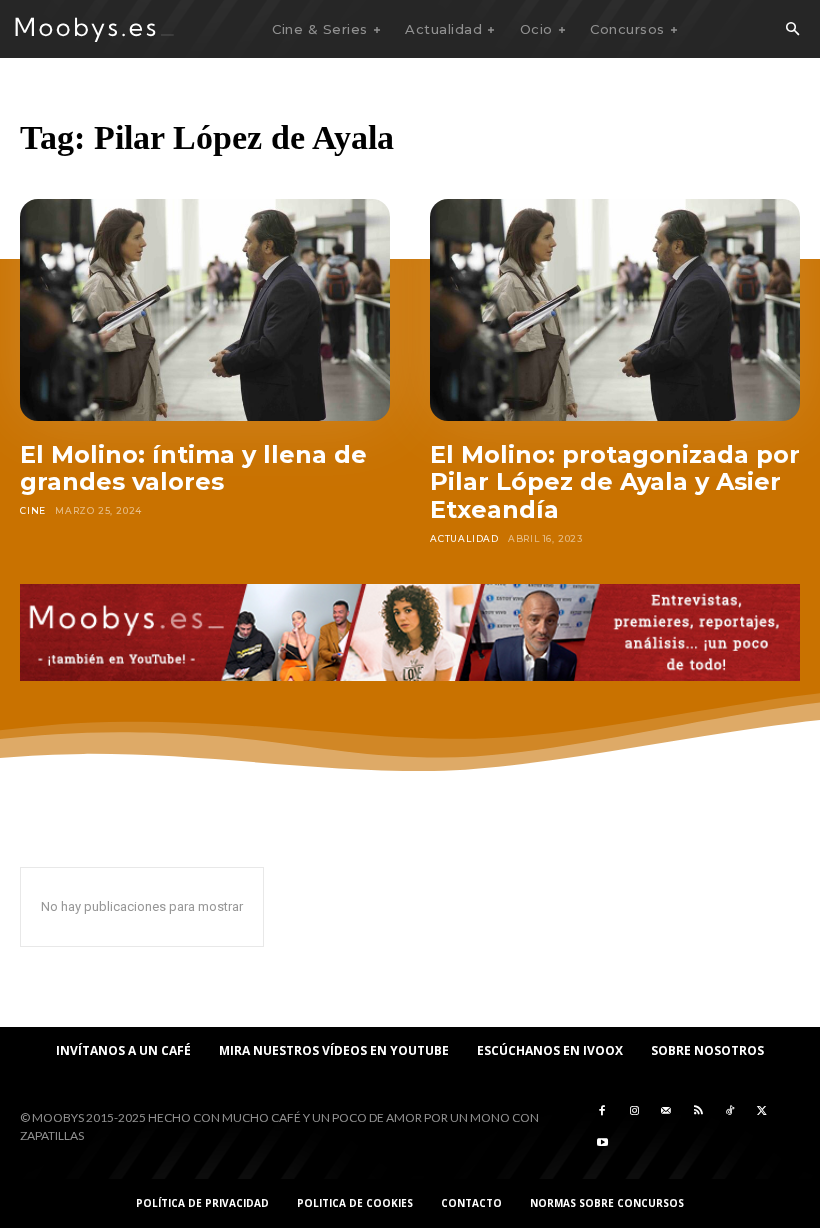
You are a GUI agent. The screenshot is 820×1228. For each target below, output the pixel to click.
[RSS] (698, 1111)
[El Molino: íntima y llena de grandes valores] (205, 310)
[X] (762, 1111)
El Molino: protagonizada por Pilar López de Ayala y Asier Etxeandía (615, 482)
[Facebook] (602, 1111)
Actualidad (464, 538)
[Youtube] (602, 1143)
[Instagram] (634, 1111)
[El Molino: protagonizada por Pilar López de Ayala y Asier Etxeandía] (615, 310)
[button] (792, 30)
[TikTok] (730, 1111)
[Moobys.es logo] (95, 29)
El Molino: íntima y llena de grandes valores (193, 468)
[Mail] (666, 1111)
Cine (33, 510)
